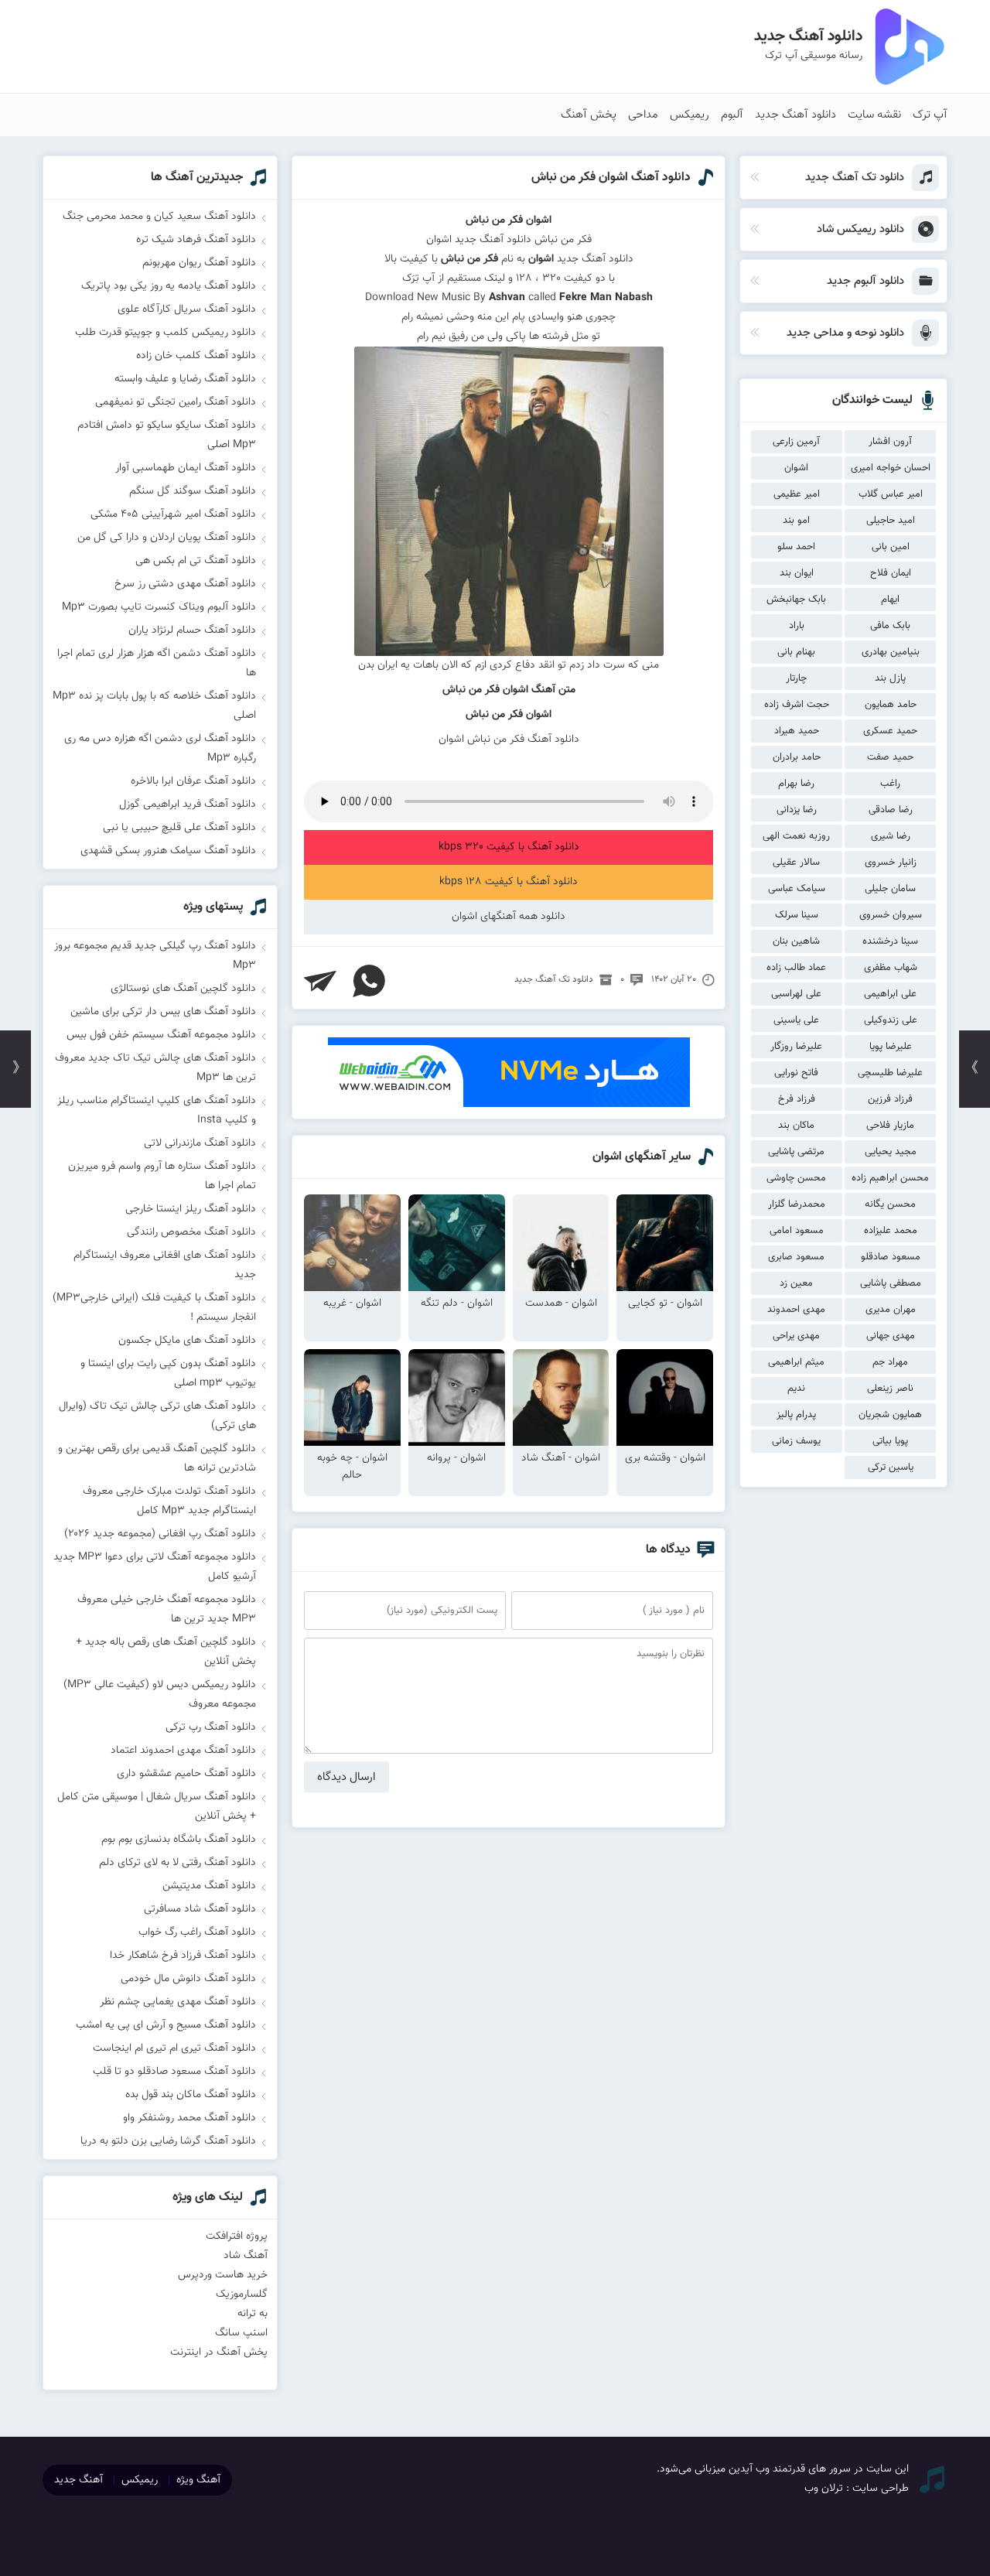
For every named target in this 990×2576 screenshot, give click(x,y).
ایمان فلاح (891, 573)
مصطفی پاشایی (891, 1283)
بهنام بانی (796, 652)
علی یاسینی (796, 1020)
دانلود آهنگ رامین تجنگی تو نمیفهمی (176, 402)
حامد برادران (797, 757)
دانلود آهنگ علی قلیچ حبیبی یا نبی (179, 828)
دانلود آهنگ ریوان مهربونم (199, 263)
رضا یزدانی (797, 810)
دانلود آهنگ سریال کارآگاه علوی (187, 309)
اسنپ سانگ (241, 2333)
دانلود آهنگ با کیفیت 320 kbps (509, 847)
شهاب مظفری (891, 968)
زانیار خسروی (891, 863)
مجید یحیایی (891, 1152)
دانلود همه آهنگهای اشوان (509, 917)
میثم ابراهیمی (796, 1362)
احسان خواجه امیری (891, 468)
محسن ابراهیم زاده (890, 1178)
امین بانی (891, 547)
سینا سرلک (797, 915)
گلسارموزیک (242, 2294)
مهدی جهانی (891, 1336)
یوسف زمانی (796, 1441)
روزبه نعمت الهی (796, 836)
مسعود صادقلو (891, 1257)
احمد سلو (796, 547)
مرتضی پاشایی (796, 1152)
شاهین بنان (796, 941)
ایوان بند (797, 573)
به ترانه (253, 2314)
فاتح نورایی (796, 1073)
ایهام (890, 600)
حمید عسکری (890, 731)
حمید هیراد (797, 731)
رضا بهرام (796, 784)
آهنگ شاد (246, 2256)
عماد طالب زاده (796, 968)
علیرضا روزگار (796, 1047)
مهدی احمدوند (796, 1310)
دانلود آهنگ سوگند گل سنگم (193, 491)
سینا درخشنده (890, 941)
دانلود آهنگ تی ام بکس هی (196, 561)
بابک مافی (890, 626)
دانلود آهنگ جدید (795, 115)
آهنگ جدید (79, 2480)
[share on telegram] (320, 981)
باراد (797, 626)
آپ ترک (930, 115)
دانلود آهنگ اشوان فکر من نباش (611, 178)
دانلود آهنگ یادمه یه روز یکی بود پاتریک (169, 286)
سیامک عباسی (797, 889)
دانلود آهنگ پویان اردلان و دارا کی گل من (167, 538)
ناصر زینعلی (890, 1389)
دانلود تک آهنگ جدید (554, 979)
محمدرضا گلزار (797, 1204)
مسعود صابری (796, 1257)
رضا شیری (891, 836)
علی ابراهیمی (890, 994)
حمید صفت (890, 757)
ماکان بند (796, 1126)
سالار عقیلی (796, 863)
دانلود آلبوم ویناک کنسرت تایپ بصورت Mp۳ (159, 607)
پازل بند (890, 678)
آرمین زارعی (796, 442)
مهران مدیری (891, 1310)
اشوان (796, 468)
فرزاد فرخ (797, 1099)
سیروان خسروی (891, 915)
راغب (890, 784)
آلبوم (732, 115)
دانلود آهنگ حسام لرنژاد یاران (192, 630)
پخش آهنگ (589, 115)
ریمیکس (690, 115)
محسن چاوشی (796, 1178)
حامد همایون (891, 705)
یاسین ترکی (891, 1467)
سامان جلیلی (890, 889)
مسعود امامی (797, 1231)
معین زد (796, 1283)
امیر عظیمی (797, 494)
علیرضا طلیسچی (890, 1073)
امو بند (796, 521)
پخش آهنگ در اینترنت (219, 2352)
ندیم (796, 1389)
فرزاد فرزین (890, 1099)
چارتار (796, 678)
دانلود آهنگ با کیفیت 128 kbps (509, 882)
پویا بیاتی (890, 1441)
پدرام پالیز (796, 1415)
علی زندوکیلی (891, 1020)
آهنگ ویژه (198, 2480)
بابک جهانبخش (796, 600)
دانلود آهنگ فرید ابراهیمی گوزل (188, 805)
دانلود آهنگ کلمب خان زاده (196, 356)
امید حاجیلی (891, 521)
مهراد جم (890, 1362)
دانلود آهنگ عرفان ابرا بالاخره (193, 781)
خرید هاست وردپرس (223, 2275)
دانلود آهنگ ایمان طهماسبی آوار (186, 468)
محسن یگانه (890, 1204)
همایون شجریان (890, 1415)
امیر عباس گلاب (891, 494)
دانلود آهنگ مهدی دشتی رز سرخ (185, 584)
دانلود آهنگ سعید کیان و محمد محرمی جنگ (159, 217)
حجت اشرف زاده (797, 705)
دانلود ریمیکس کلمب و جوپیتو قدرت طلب (166, 333)
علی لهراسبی (796, 994)
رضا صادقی (891, 810)
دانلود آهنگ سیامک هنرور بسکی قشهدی (168, 851)
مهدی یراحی (796, 1336)
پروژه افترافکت (237, 2236)
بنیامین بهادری (891, 652)
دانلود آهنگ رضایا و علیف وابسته (185, 379)
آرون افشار (890, 442)
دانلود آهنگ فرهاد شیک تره (196, 240)
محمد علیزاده (891, 1231)
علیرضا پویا (891, 1047)
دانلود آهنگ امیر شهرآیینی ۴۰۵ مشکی (173, 514)
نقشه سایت (874, 115)
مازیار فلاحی (890, 1126)
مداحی (643, 115)
